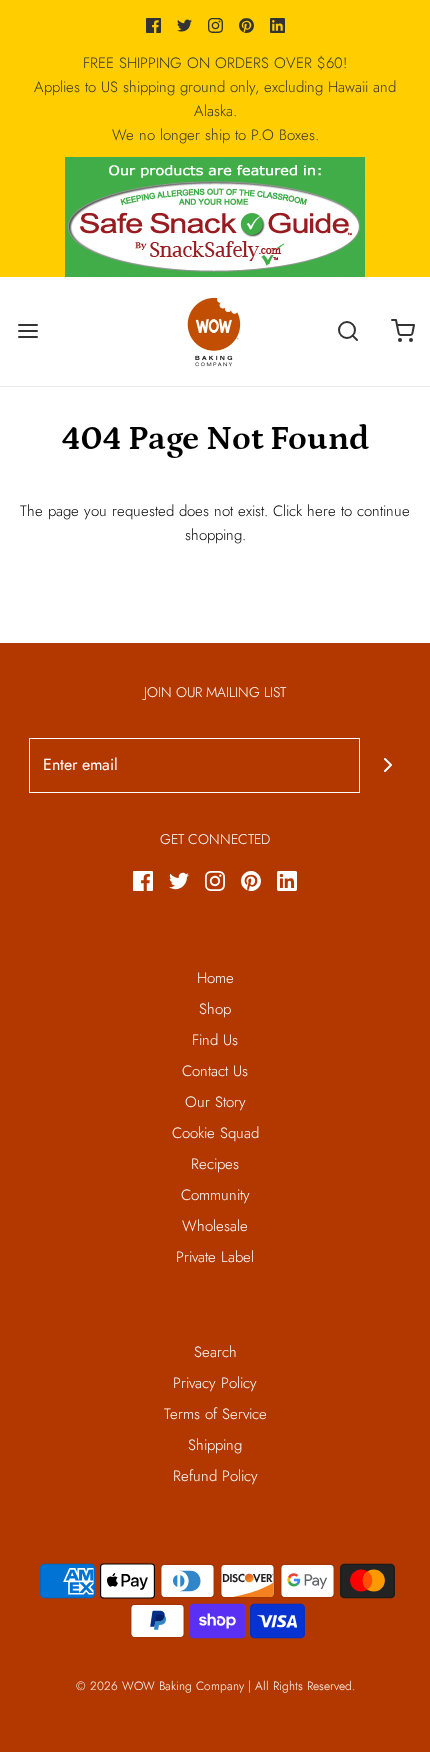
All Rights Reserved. (305, 1686)
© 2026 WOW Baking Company (160, 1686)
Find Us (215, 1040)
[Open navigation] (27, 331)
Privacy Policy (215, 1383)
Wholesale (215, 1226)
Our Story (215, 1102)
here (321, 511)
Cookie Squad (215, 1133)
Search (215, 1352)
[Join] (387, 765)
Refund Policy (215, 1476)
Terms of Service (215, 1414)
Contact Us (215, 1071)
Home (215, 978)
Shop (215, 1009)
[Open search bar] (347, 331)
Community (215, 1195)
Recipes (215, 1164)
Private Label (215, 1257)
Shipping (215, 1445)
